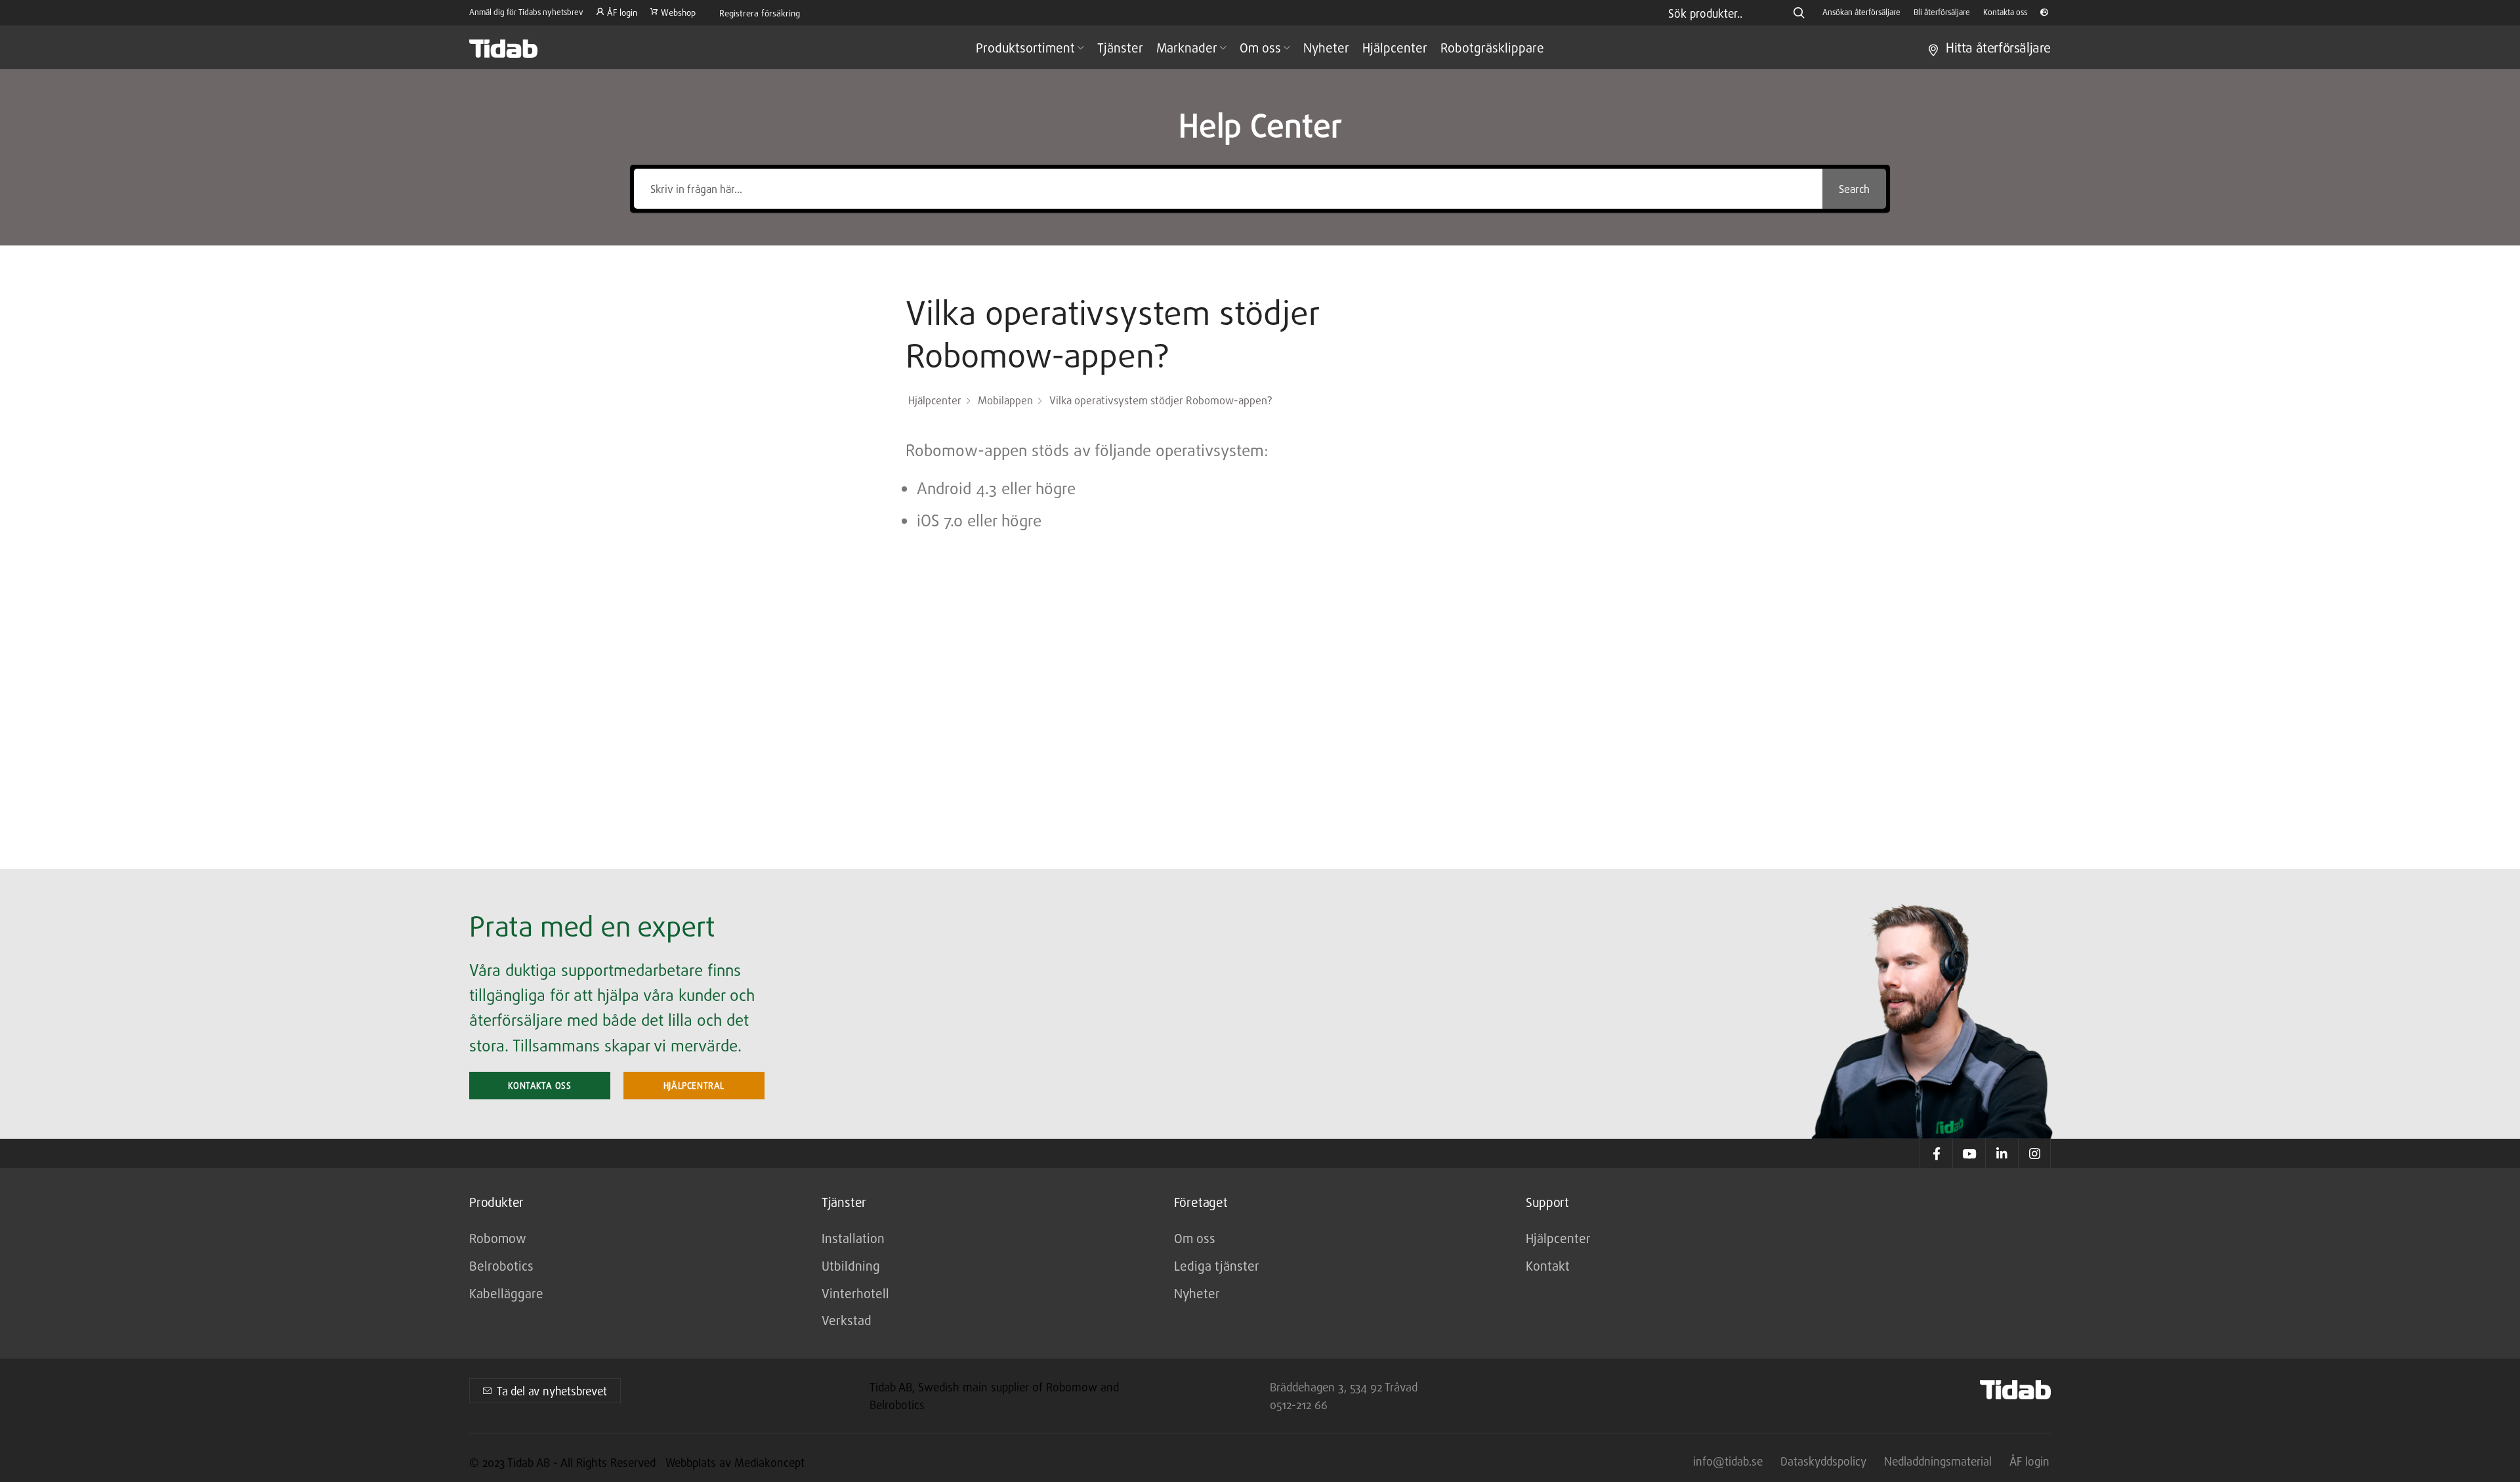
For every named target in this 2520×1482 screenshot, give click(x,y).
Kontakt (1548, 1266)
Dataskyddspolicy (1823, 1461)
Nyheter (1197, 1293)
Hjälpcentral (694, 1086)
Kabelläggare (506, 1293)
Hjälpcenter (1558, 1238)
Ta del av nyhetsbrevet (552, 1391)
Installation (853, 1238)
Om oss (1195, 1238)
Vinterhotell (855, 1293)
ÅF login (2029, 1461)
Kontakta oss (539, 1086)
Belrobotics (501, 1266)
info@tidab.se (1728, 1461)
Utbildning (851, 1266)
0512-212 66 (1299, 1405)
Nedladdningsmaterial (1938, 1461)
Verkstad (847, 1320)
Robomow (498, 1238)
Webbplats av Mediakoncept (735, 1463)
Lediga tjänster (1217, 1266)
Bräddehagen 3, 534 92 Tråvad (1344, 1387)
